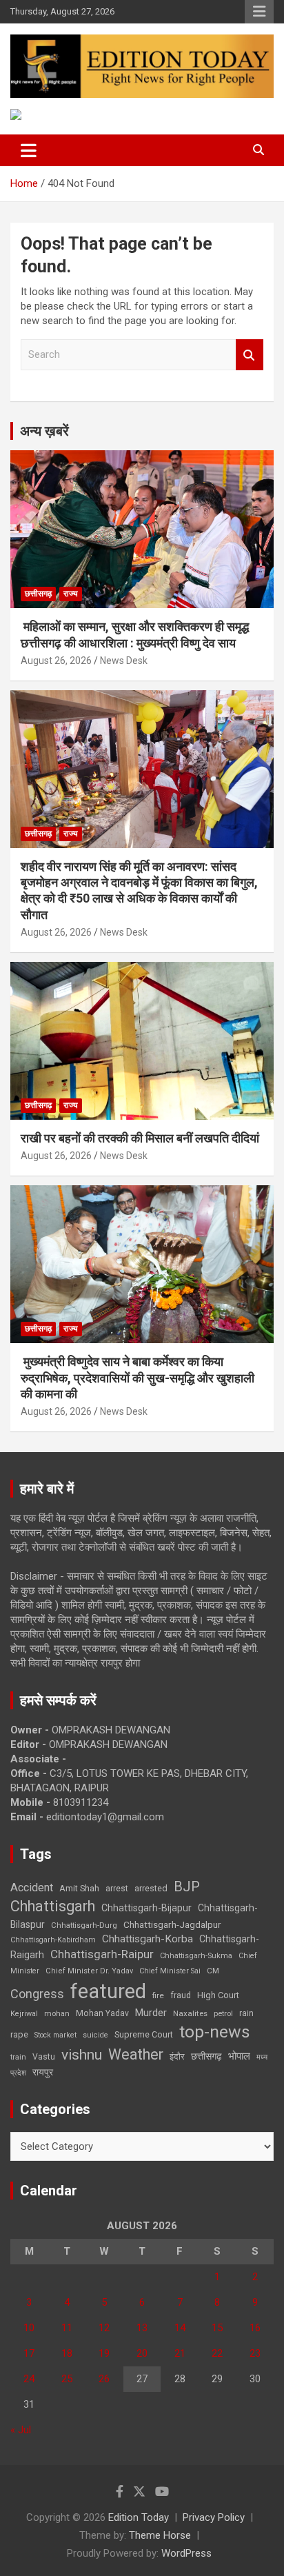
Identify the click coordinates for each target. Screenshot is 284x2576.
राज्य (71, 594)
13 (142, 2328)
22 (217, 2353)
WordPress (186, 2553)
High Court (218, 1995)
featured (108, 1991)
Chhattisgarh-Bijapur (146, 1908)
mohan (57, 2014)
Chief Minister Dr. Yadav (89, 1971)
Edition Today (139, 2517)
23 (255, 2353)
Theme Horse (160, 2535)
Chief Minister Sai (170, 1971)
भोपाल (239, 2056)
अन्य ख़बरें (44, 431)
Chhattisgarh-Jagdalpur (172, 1924)
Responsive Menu (259, 12)
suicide (95, 2035)
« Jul (21, 2430)
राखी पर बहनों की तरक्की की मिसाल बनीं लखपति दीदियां (140, 1138)
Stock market (55, 2035)
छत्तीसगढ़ (206, 2056)
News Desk (124, 661)
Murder (151, 2013)
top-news (215, 2032)
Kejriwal (24, 2014)
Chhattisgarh (53, 1906)
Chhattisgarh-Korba (148, 1939)
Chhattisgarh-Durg (84, 1925)
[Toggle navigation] (29, 150)
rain (246, 2013)
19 (104, 2353)
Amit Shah (79, 1888)
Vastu (44, 2057)
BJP (187, 1886)
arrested (151, 1888)
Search (250, 355)
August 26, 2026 (56, 661)
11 (67, 2328)
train (18, 2057)
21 (180, 2353)
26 (104, 2379)
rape (19, 2034)
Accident (32, 1888)
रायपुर (43, 2072)
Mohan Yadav (102, 2013)
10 (29, 2328)
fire (158, 1995)
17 (29, 2353)
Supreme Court (144, 2034)
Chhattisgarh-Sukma (196, 1956)
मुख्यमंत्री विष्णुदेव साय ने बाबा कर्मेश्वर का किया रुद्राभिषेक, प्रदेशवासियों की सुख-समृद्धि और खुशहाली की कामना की (138, 1378)
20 (142, 2353)
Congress (37, 1994)
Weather (136, 2054)
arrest (117, 1889)
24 (29, 2379)
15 (217, 2328)
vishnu (82, 2055)
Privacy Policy (214, 2517)
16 (255, 2328)
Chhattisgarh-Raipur (102, 1954)
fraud (181, 1995)
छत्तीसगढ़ (38, 594)
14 (180, 2328)
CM (213, 1971)
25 (67, 2379)
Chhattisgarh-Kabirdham (53, 1940)
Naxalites (190, 2013)
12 (104, 2328)
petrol (223, 2014)
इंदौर (177, 2056)
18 (67, 2353)
